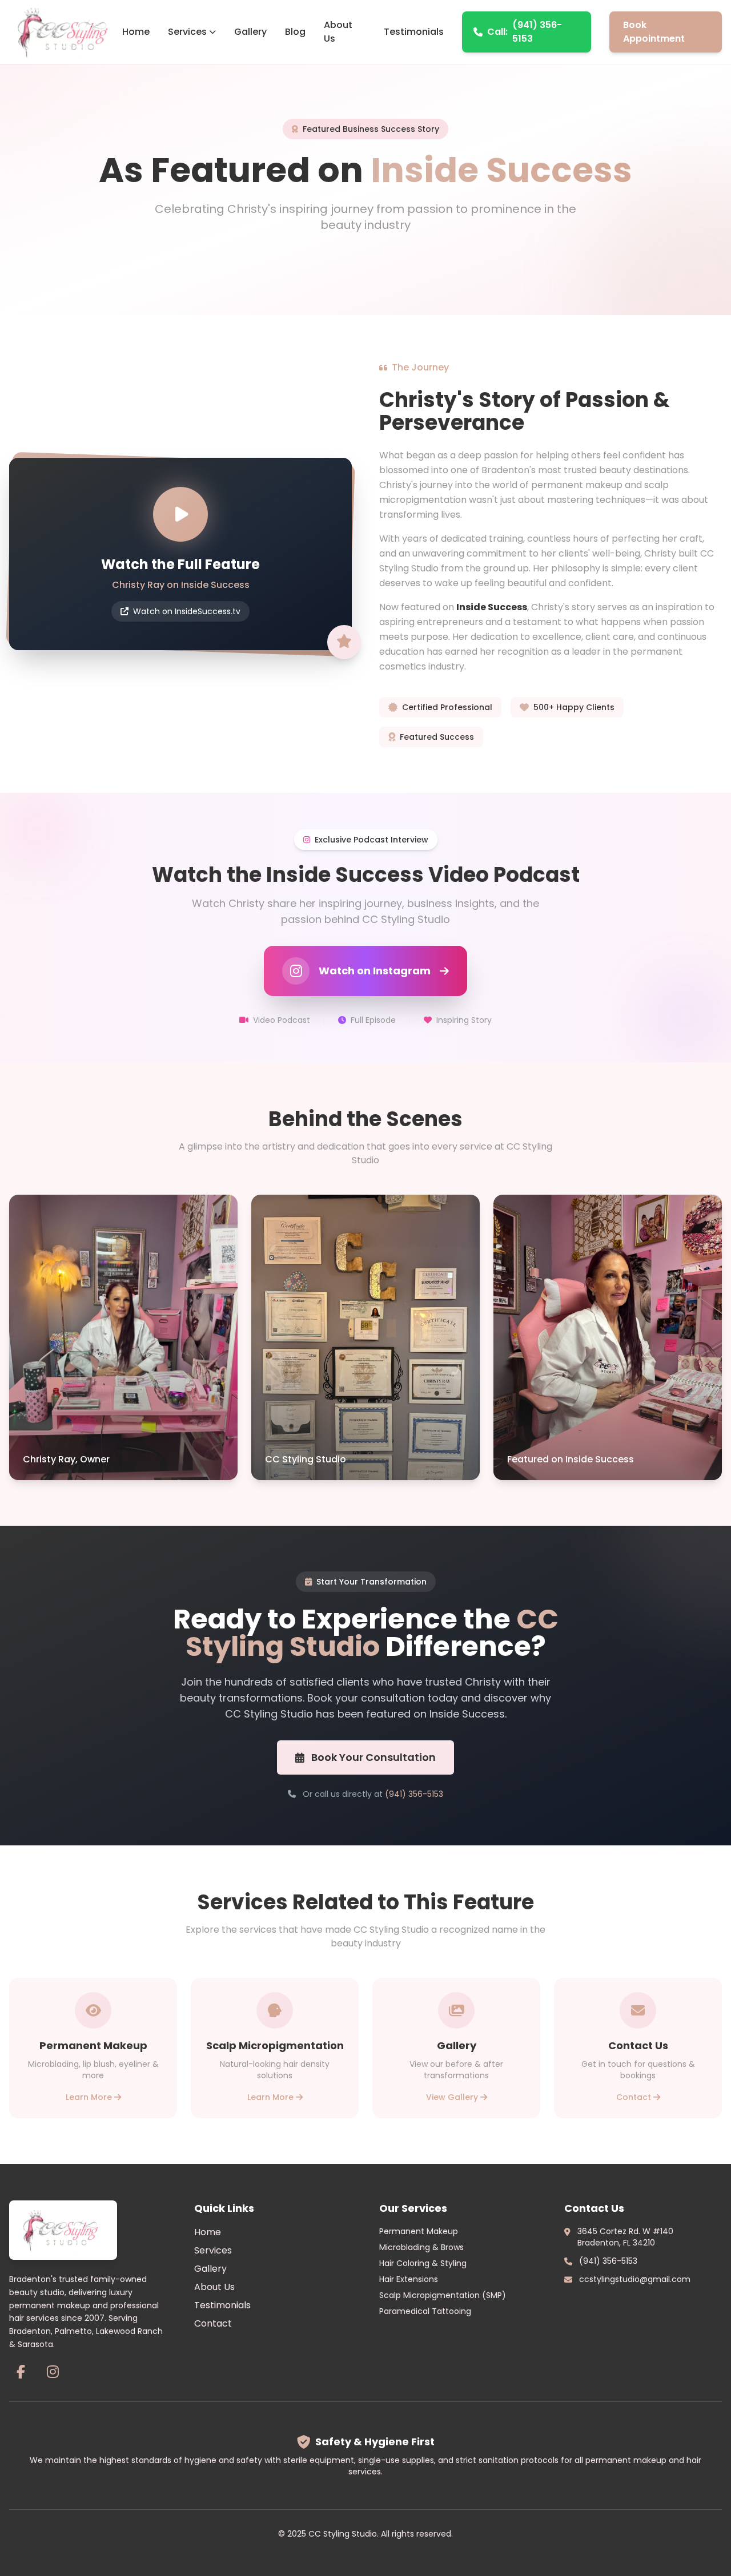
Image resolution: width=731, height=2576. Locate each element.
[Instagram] (53, 2372)
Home (136, 32)
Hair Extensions (409, 2279)
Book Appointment (654, 32)
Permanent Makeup (419, 2231)
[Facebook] (21, 2372)
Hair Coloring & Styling (423, 2263)
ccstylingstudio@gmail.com (635, 2279)
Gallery (250, 32)
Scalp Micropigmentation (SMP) (443, 2295)
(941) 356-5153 (525, 32)
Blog (295, 32)
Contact (213, 2323)
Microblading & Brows (421, 2247)
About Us (338, 32)
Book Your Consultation (373, 1757)
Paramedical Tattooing (425, 2311)
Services (187, 32)
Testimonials (414, 32)
